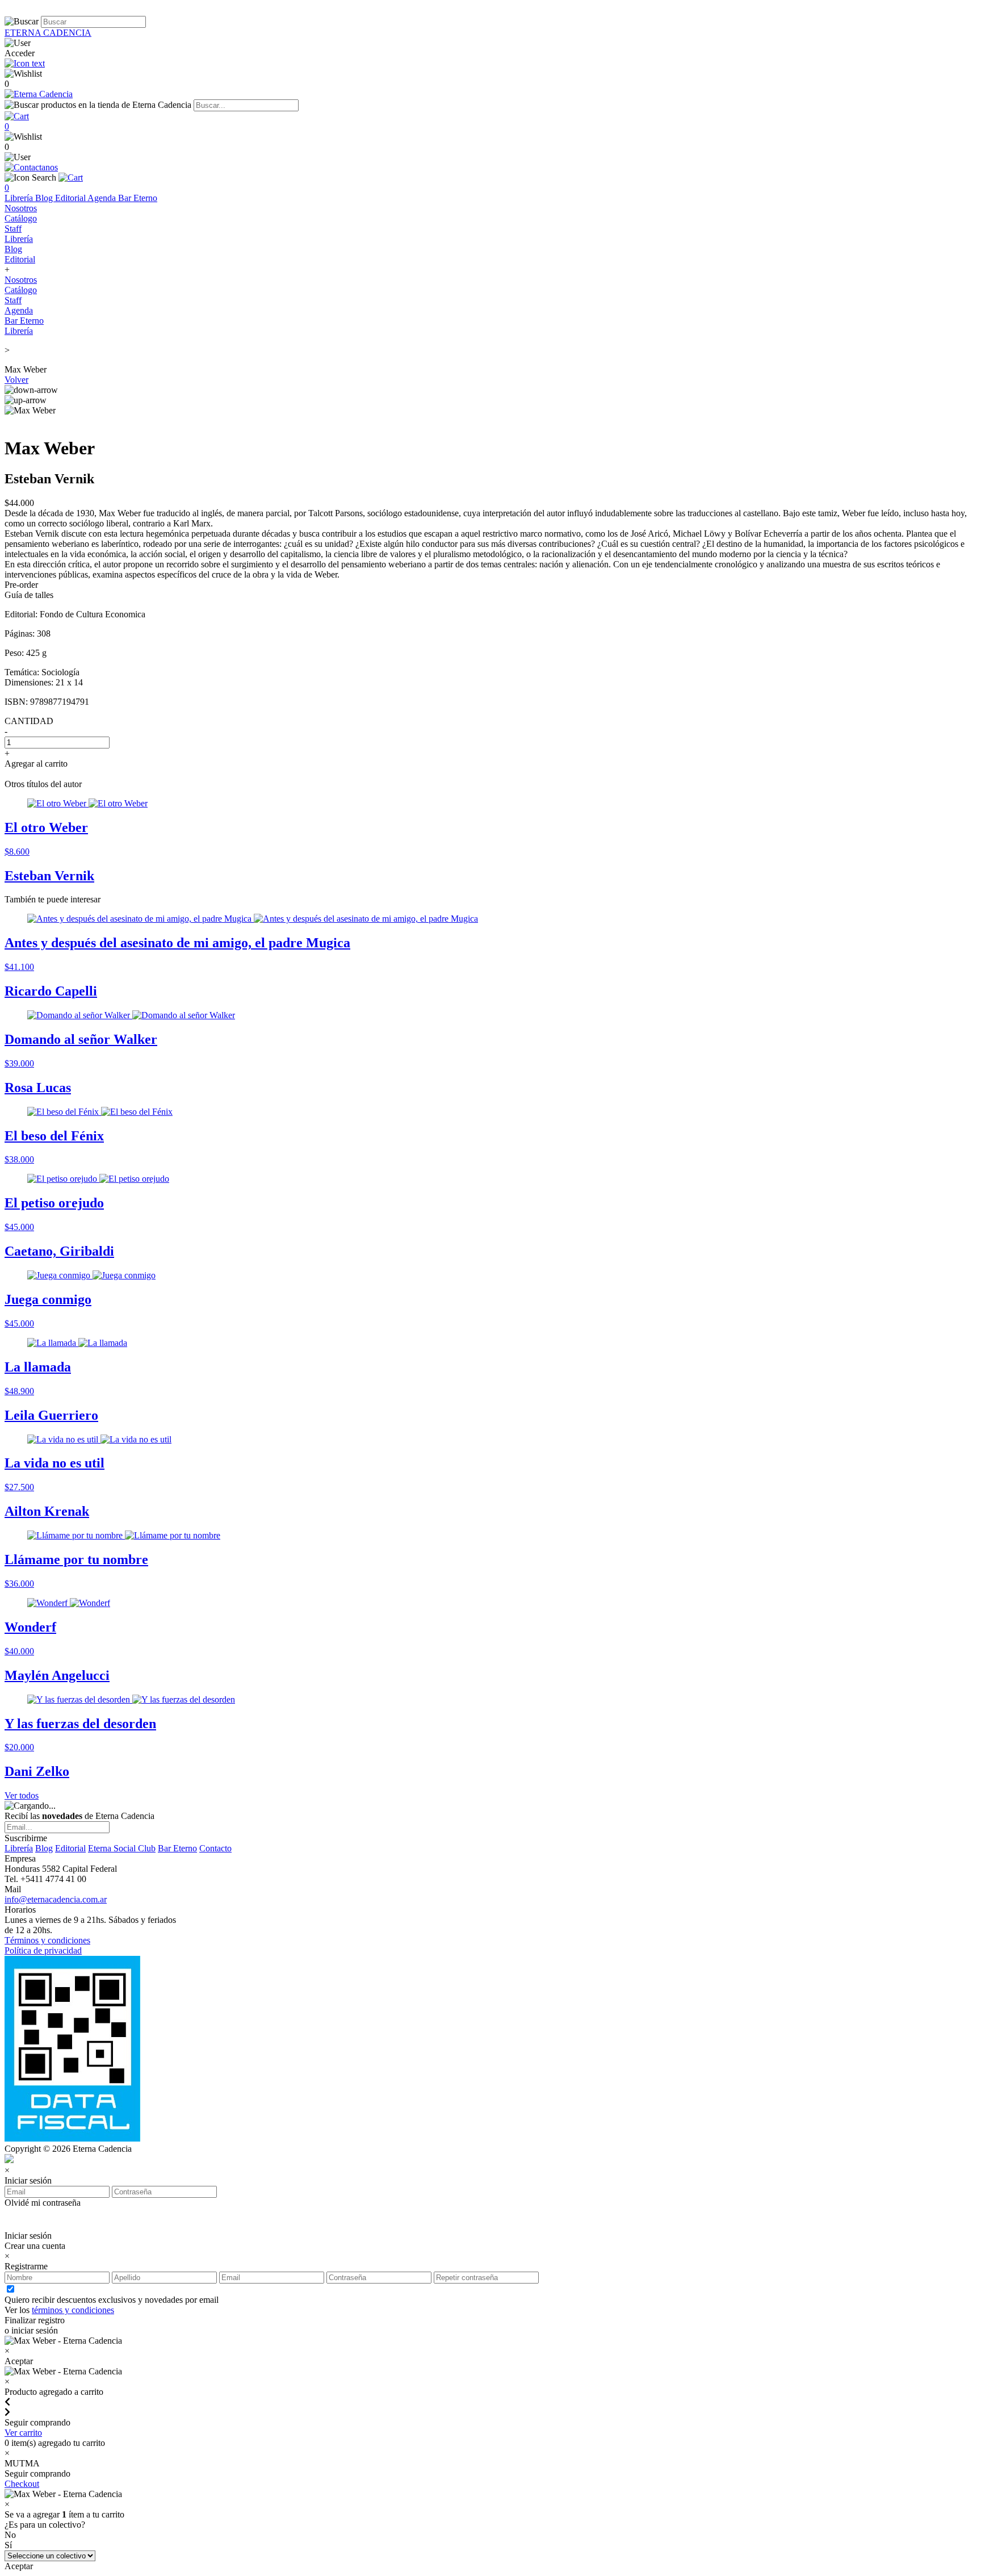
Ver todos (22, 1795)
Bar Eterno (138, 198)
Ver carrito (23, 2433)
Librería (20, 198)
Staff (13, 229)
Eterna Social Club (122, 1848)
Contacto (215, 1848)
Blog (45, 198)
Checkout (22, 2484)
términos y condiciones (73, 2310)
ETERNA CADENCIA (48, 33)
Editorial (71, 198)
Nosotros (21, 208)
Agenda (103, 198)
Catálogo (21, 218)
